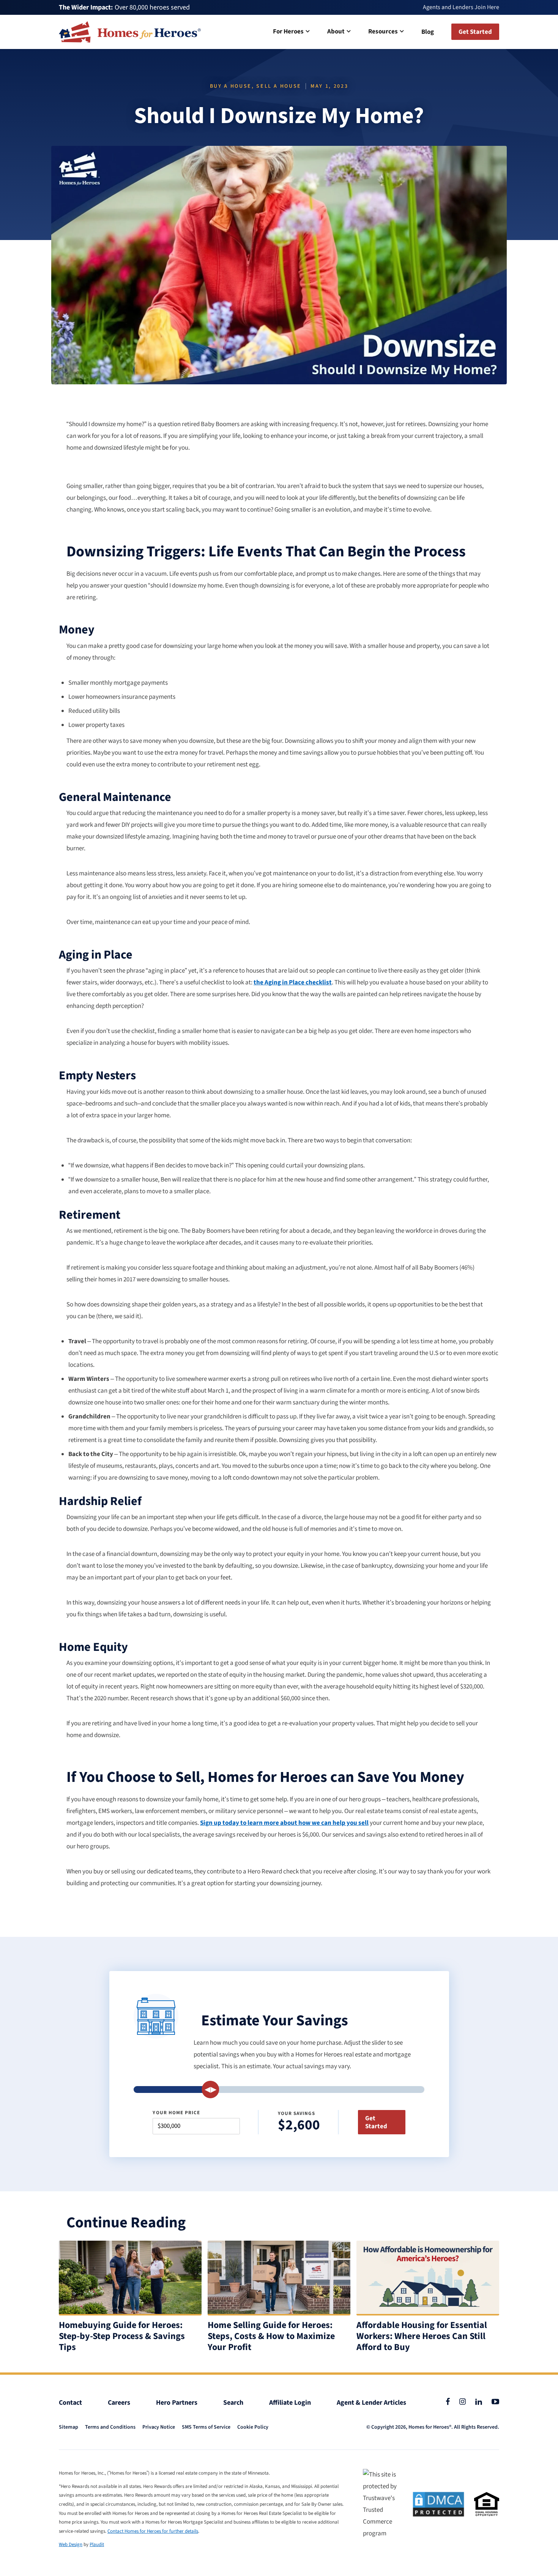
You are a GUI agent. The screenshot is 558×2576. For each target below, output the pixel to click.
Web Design (71, 2544)
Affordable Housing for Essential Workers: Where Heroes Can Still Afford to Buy (422, 2336)
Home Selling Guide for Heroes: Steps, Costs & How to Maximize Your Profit (271, 2336)
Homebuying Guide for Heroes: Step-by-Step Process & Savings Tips (122, 2336)
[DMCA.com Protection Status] (438, 2504)
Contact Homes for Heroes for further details (153, 2531)
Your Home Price (176, 2113)
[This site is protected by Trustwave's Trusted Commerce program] (383, 2504)
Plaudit (97, 2544)
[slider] (211, 2090)
